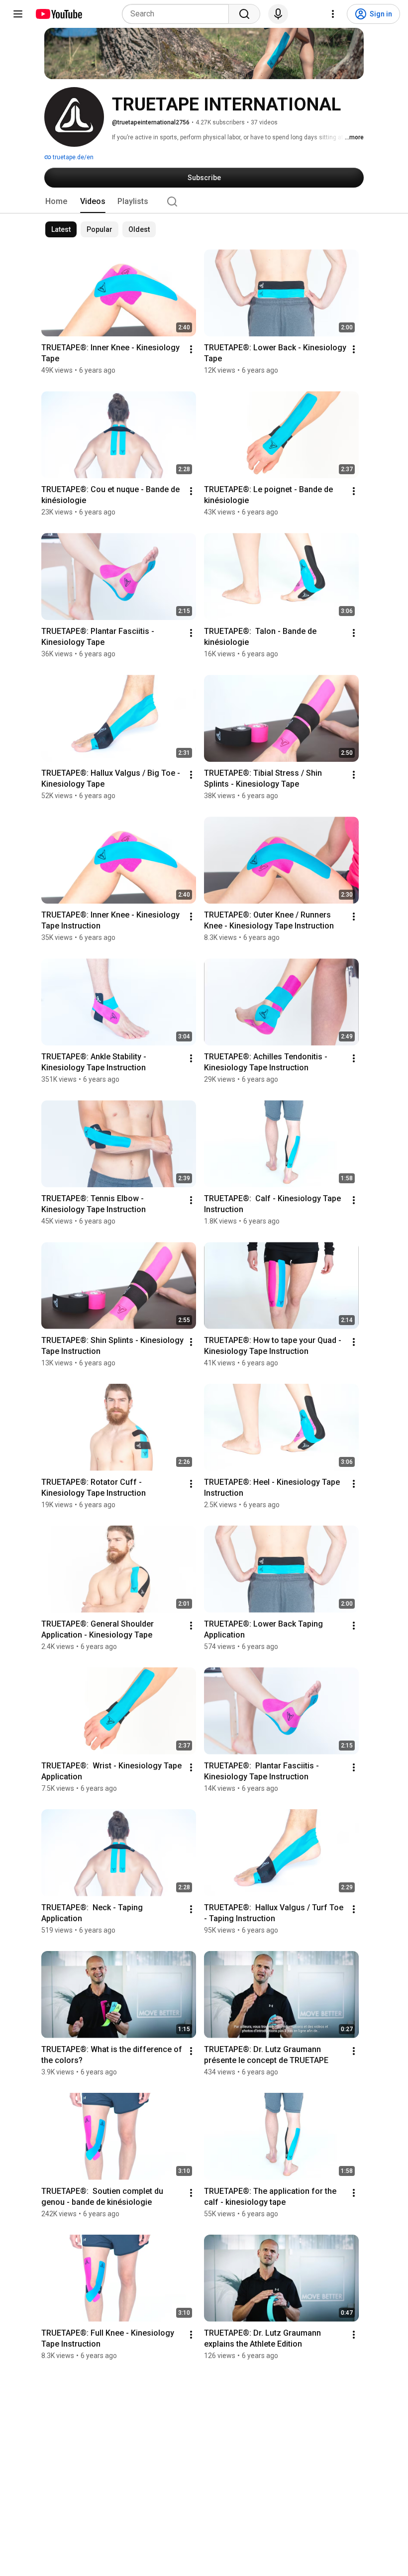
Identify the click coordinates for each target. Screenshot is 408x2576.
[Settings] (333, 14)
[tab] (56, 202)
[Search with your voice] (278, 14)
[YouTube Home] (58, 14)
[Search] (244, 14)
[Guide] (18, 14)
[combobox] (178, 14)
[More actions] (191, 349)
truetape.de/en (72, 157)
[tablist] (204, 202)
